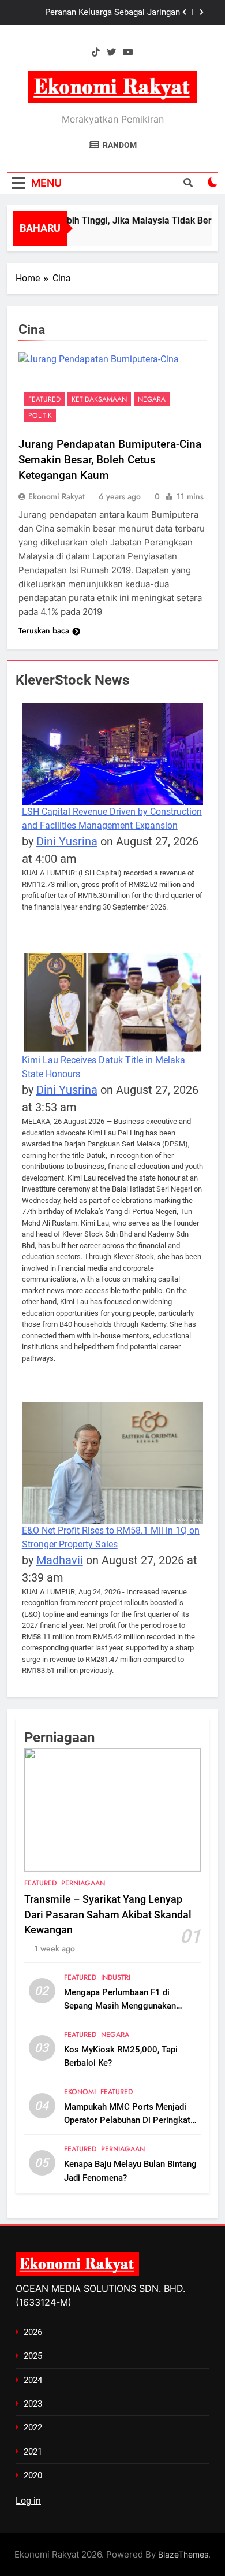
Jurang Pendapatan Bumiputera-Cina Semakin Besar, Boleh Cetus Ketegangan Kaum (110, 460)
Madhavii (60, 1560)
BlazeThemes (183, 2554)
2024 (33, 2380)
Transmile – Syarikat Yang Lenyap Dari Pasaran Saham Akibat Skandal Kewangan (99, 13)
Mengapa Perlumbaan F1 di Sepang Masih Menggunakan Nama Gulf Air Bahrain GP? (120, 2006)
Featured (44, 399)
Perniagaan (83, 1883)
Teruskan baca (44, 630)
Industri (116, 1977)
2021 (33, 2452)
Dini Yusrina (67, 841)
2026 (33, 2332)
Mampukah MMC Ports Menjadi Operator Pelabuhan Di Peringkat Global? (127, 2120)
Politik (40, 415)
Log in (28, 2501)
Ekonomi (80, 2092)
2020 (33, 2475)
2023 (33, 2404)
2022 (33, 2427)
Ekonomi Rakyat (57, 496)
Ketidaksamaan (99, 399)
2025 (33, 2356)
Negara (152, 399)
